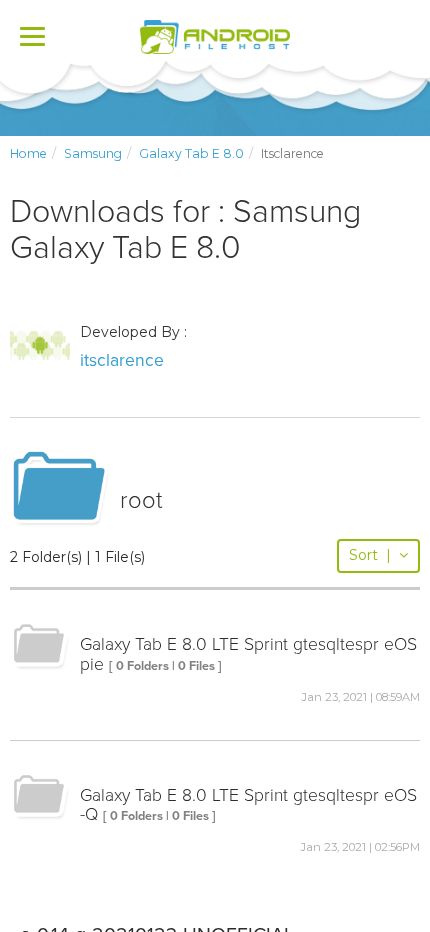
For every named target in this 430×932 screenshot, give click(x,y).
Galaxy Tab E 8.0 (191, 153)
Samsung (93, 153)
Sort (370, 555)
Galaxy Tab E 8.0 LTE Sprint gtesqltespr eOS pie (248, 654)
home (28, 153)
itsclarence (122, 360)
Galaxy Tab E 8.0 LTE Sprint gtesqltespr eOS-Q (248, 805)
